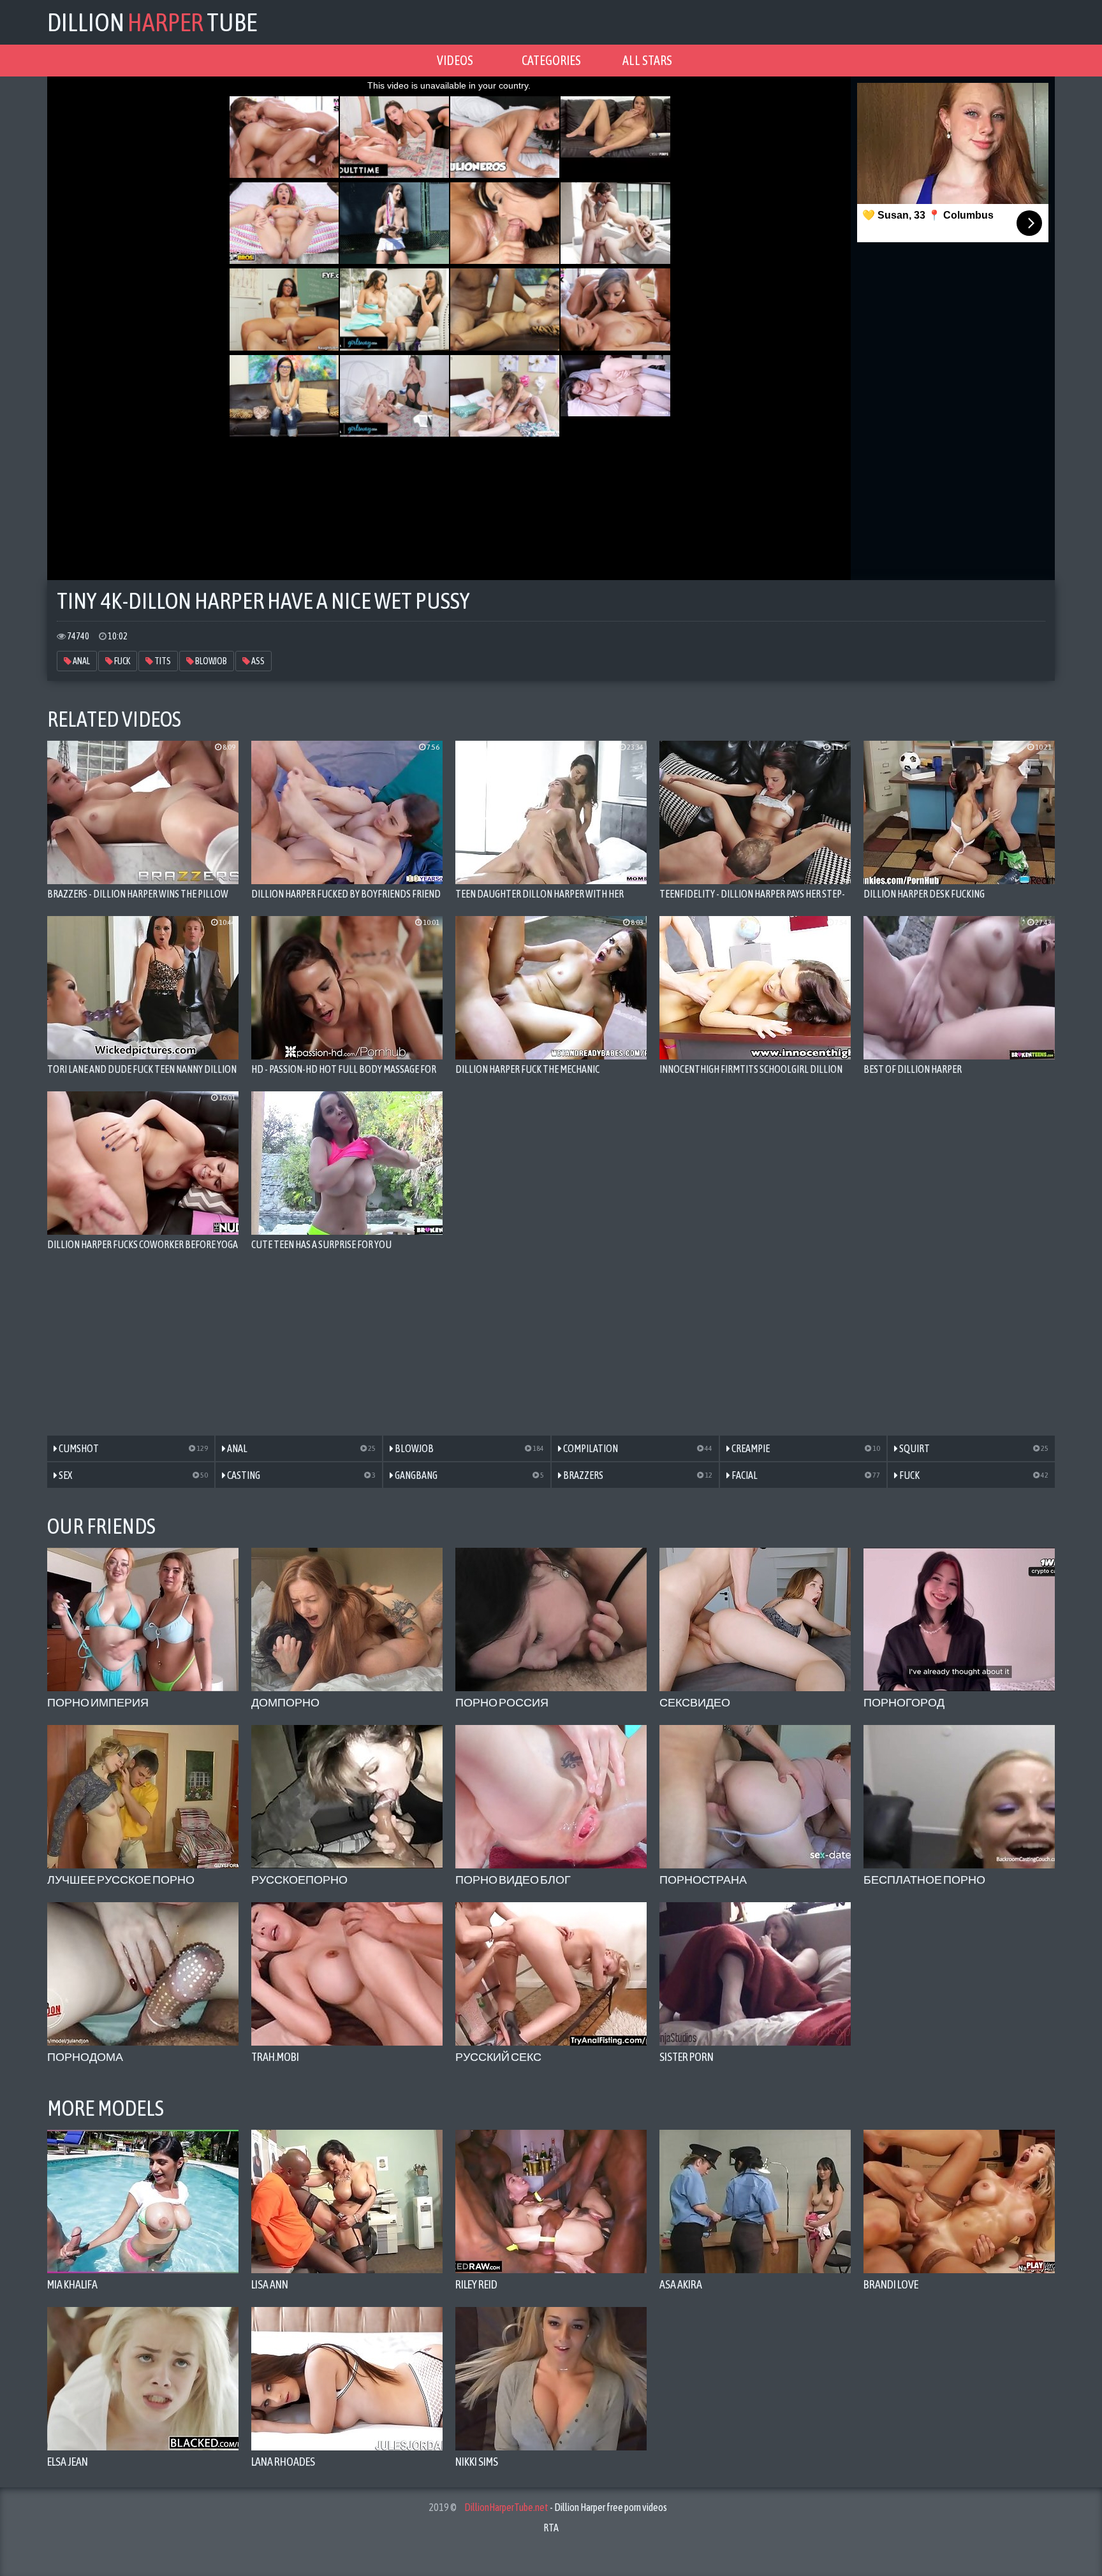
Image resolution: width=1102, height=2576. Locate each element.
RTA (551, 2528)
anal (81, 661)
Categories (551, 60)
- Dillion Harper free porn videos (566, 2507)
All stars (647, 60)
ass (257, 661)
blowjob (210, 661)
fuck (121, 661)
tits (162, 661)
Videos (455, 60)
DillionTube (152, 22)
